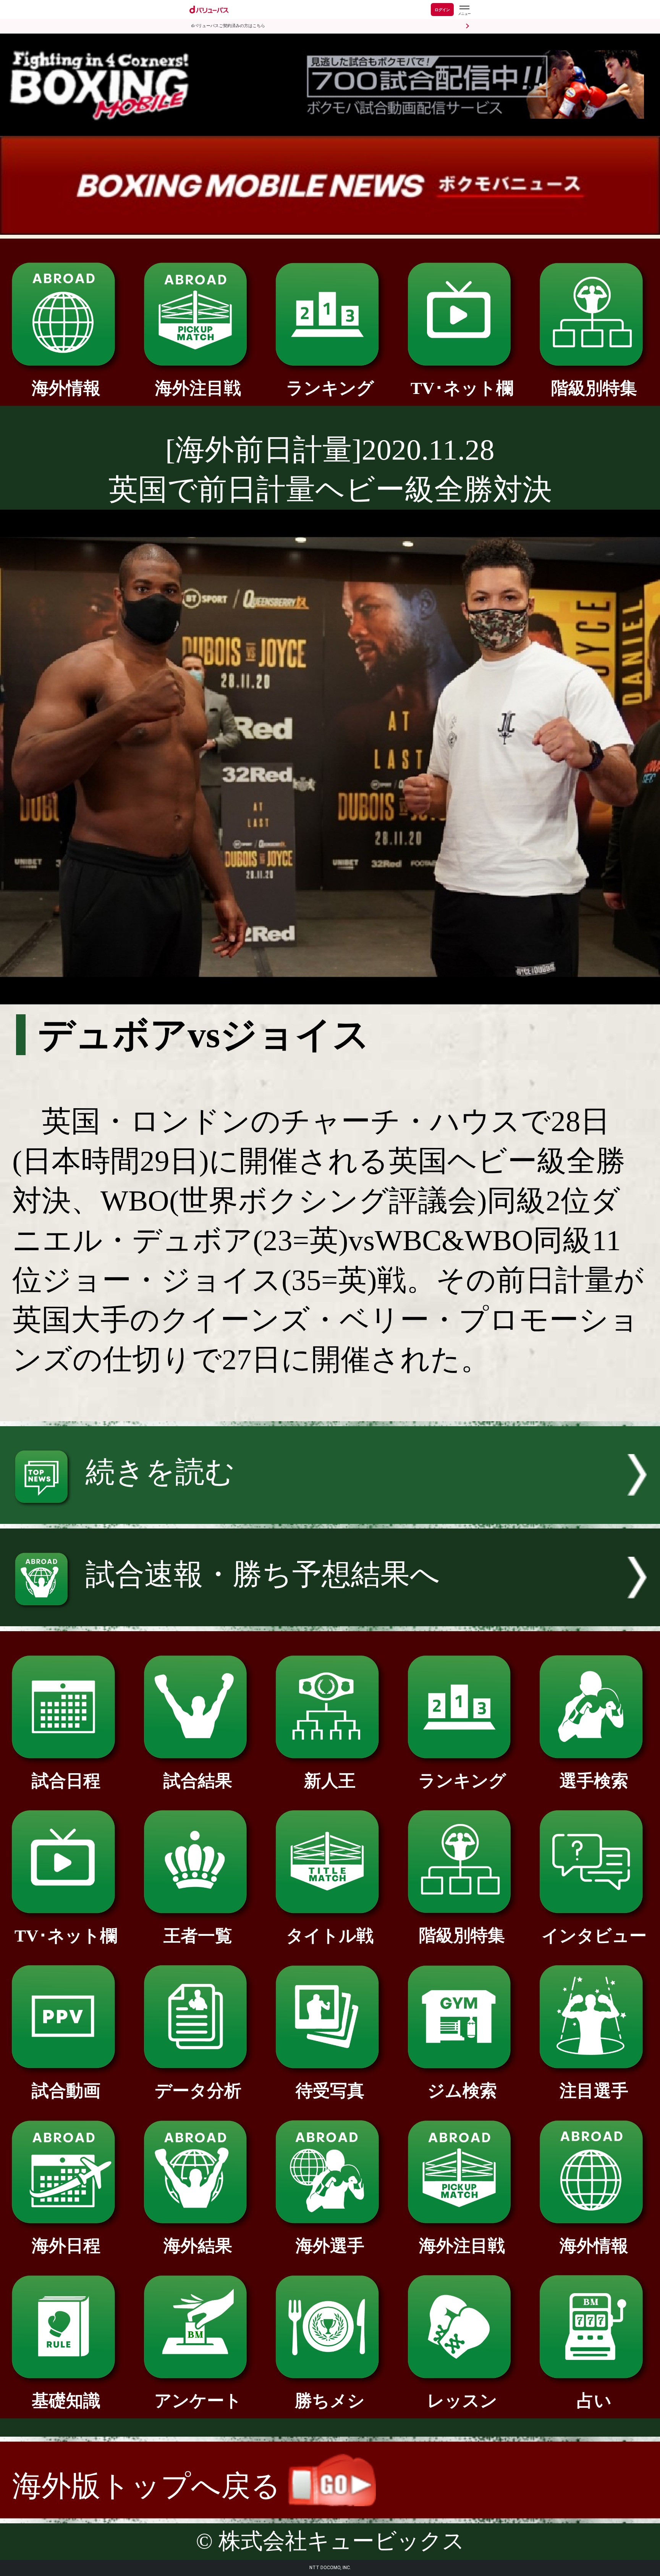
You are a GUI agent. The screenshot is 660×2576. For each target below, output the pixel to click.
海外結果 (198, 2246)
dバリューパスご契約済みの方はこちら (228, 26)
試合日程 (66, 1781)
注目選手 (594, 2091)
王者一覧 (198, 1936)
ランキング (330, 388)
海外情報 (66, 388)
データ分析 (198, 2091)
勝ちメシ (330, 2401)
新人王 (330, 1781)
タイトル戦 (330, 1936)
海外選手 (330, 2246)
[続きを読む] (330, 1514)
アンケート (198, 2401)
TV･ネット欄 (462, 388)
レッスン (462, 2401)
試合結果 (198, 1781)
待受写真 (330, 2091)
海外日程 (66, 2246)
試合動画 (66, 2091)
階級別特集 (594, 388)
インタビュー (594, 1936)
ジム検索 (462, 2091)
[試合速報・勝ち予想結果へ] (330, 1616)
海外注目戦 (198, 388)
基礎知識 (66, 2401)
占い (594, 2401)
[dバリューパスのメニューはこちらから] (464, 10)
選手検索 (594, 1781)
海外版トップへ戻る (150, 2486)
